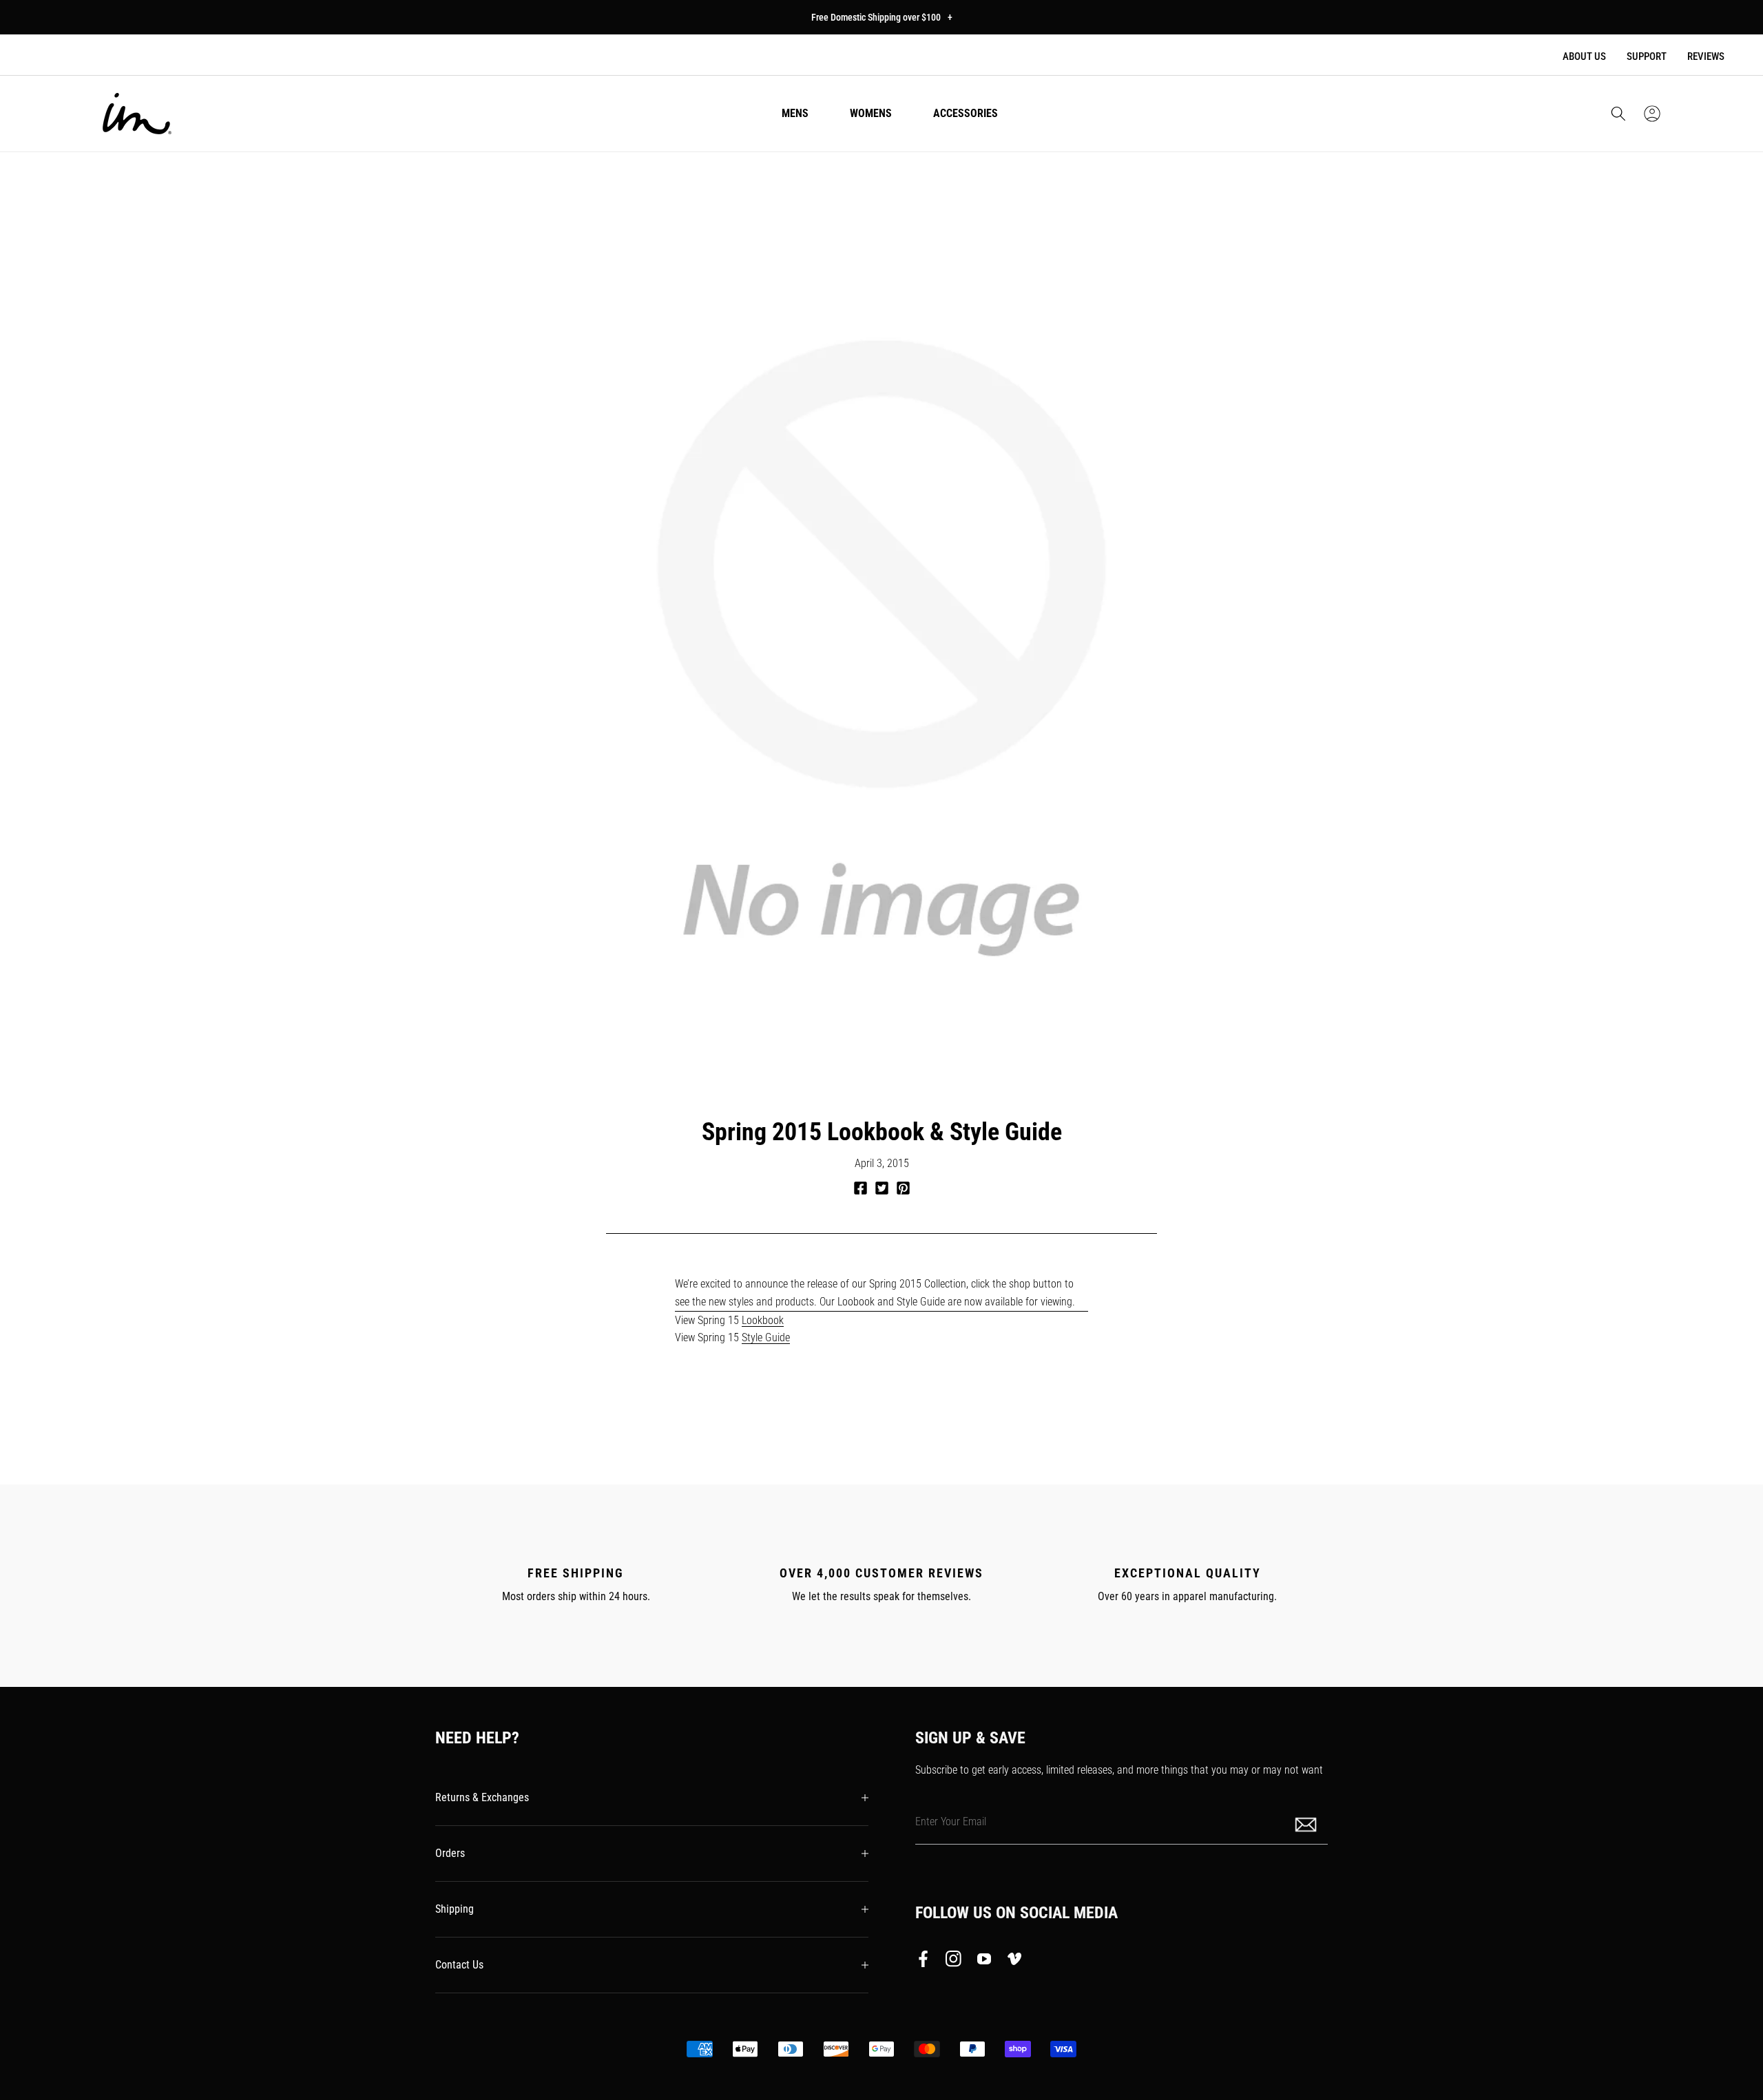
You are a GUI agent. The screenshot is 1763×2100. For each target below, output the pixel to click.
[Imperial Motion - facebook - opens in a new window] (927, 1962)
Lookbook (763, 1320)
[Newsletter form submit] (1307, 1824)
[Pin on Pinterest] (903, 1188)
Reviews (1706, 56)
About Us (1584, 56)
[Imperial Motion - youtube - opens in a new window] (984, 1962)
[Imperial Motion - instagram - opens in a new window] (954, 1962)
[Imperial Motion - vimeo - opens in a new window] (1014, 1962)
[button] (1618, 114)
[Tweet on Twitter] (882, 1188)
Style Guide (766, 1337)
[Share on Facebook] (860, 1188)
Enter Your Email (951, 1821)
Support (1647, 56)
